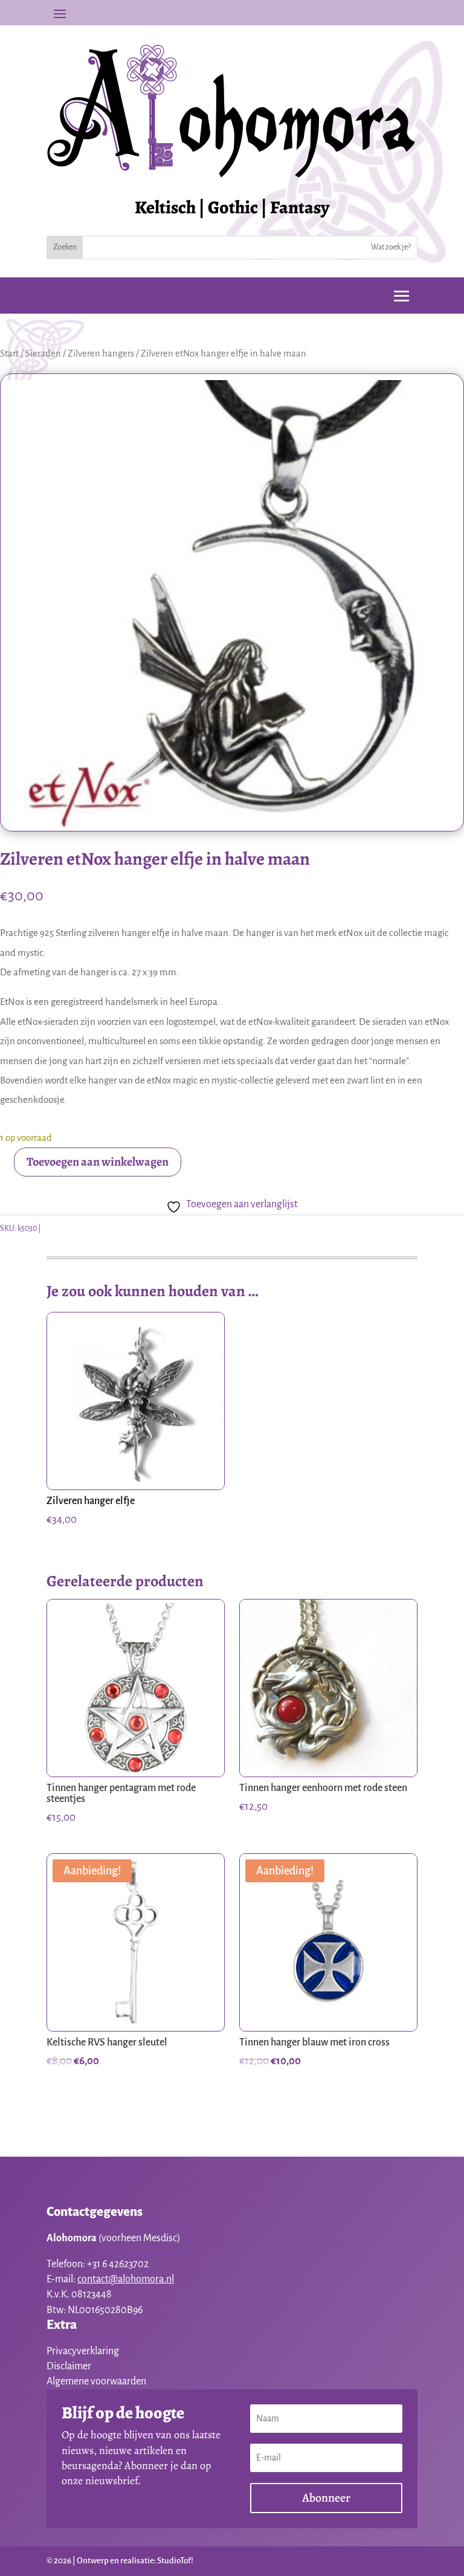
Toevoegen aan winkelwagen (98, 1162)
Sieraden (43, 353)
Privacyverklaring (83, 2351)
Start (9, 353)
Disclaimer (69, 2366)
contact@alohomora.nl (126, 2279)
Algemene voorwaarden (96, 2381)
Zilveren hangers (101, 353)
